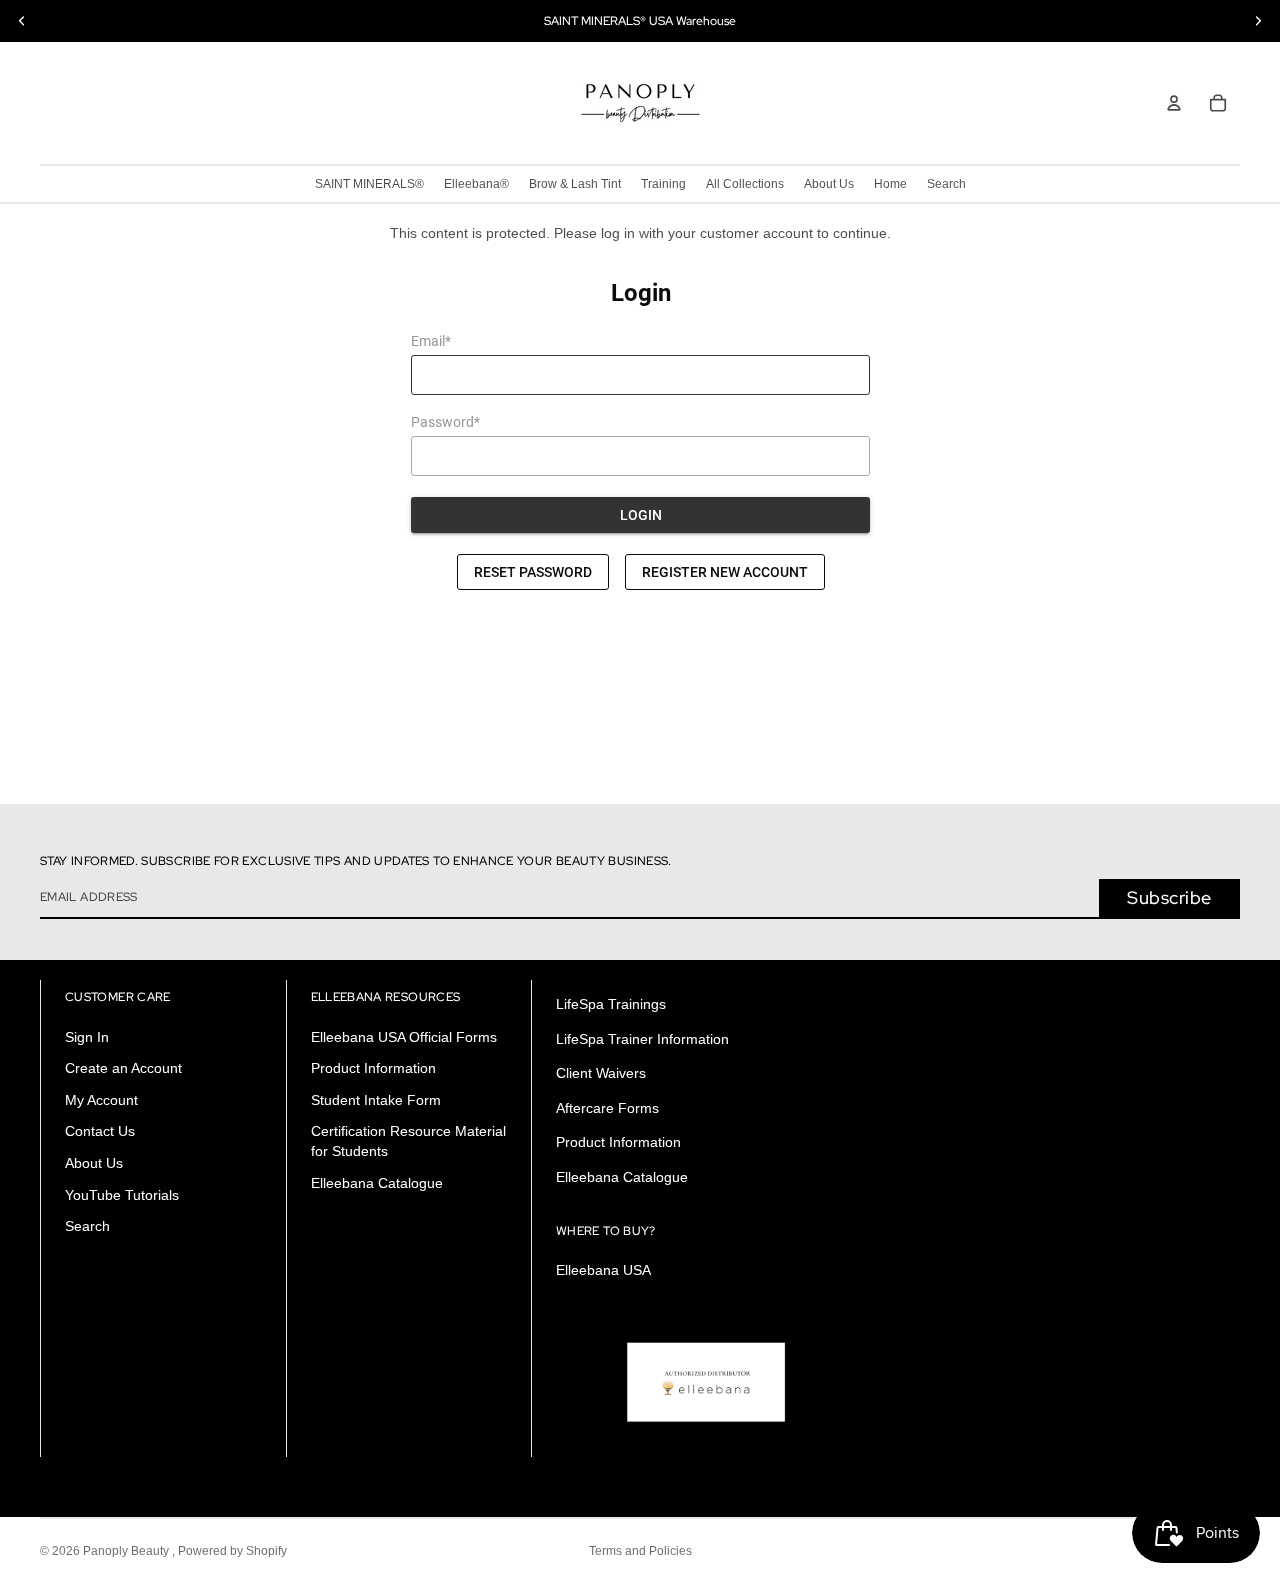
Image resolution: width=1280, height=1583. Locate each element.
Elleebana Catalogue (377, 1183)
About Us (94, 1163)
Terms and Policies (640, 1551)
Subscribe (1169, 897)
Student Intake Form (376, 1100)
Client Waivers (601, 1074)
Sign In (87, 1037)
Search (87, 1227)
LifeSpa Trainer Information (642, 1039)
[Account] (1174, 103)
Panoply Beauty (127, 1551)
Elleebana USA (603, 1271)
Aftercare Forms (607, 1108)
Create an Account (123, 1069)
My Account (101, 1100)
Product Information (373, 1069)
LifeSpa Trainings (611, 1004)
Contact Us (100, 1132)
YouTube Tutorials (122, 1195)
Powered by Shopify (232, 1551)
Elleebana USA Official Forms (404, 1037)
